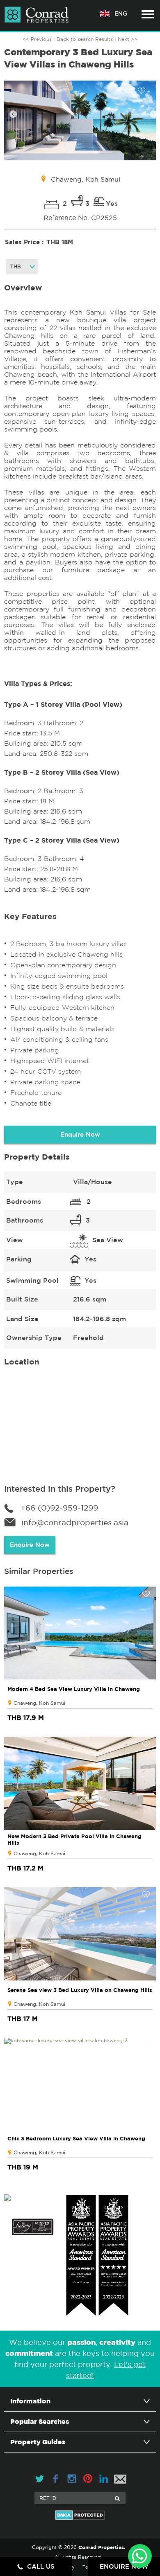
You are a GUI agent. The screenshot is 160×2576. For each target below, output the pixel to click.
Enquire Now (80, 1134)
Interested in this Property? (60, 1489)
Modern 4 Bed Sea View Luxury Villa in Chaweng (74, 1689)
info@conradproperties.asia (75, 1522)
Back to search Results (85, 39)
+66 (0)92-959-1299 (59, 1508)
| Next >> (126, 39)
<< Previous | (40, 39)
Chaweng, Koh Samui (39, 1703)
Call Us (41, 2566)
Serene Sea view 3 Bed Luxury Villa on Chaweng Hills (80, 1990)
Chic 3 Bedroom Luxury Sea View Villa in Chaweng (76, 2138)
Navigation (148, 14)
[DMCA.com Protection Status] (80, 2515)
